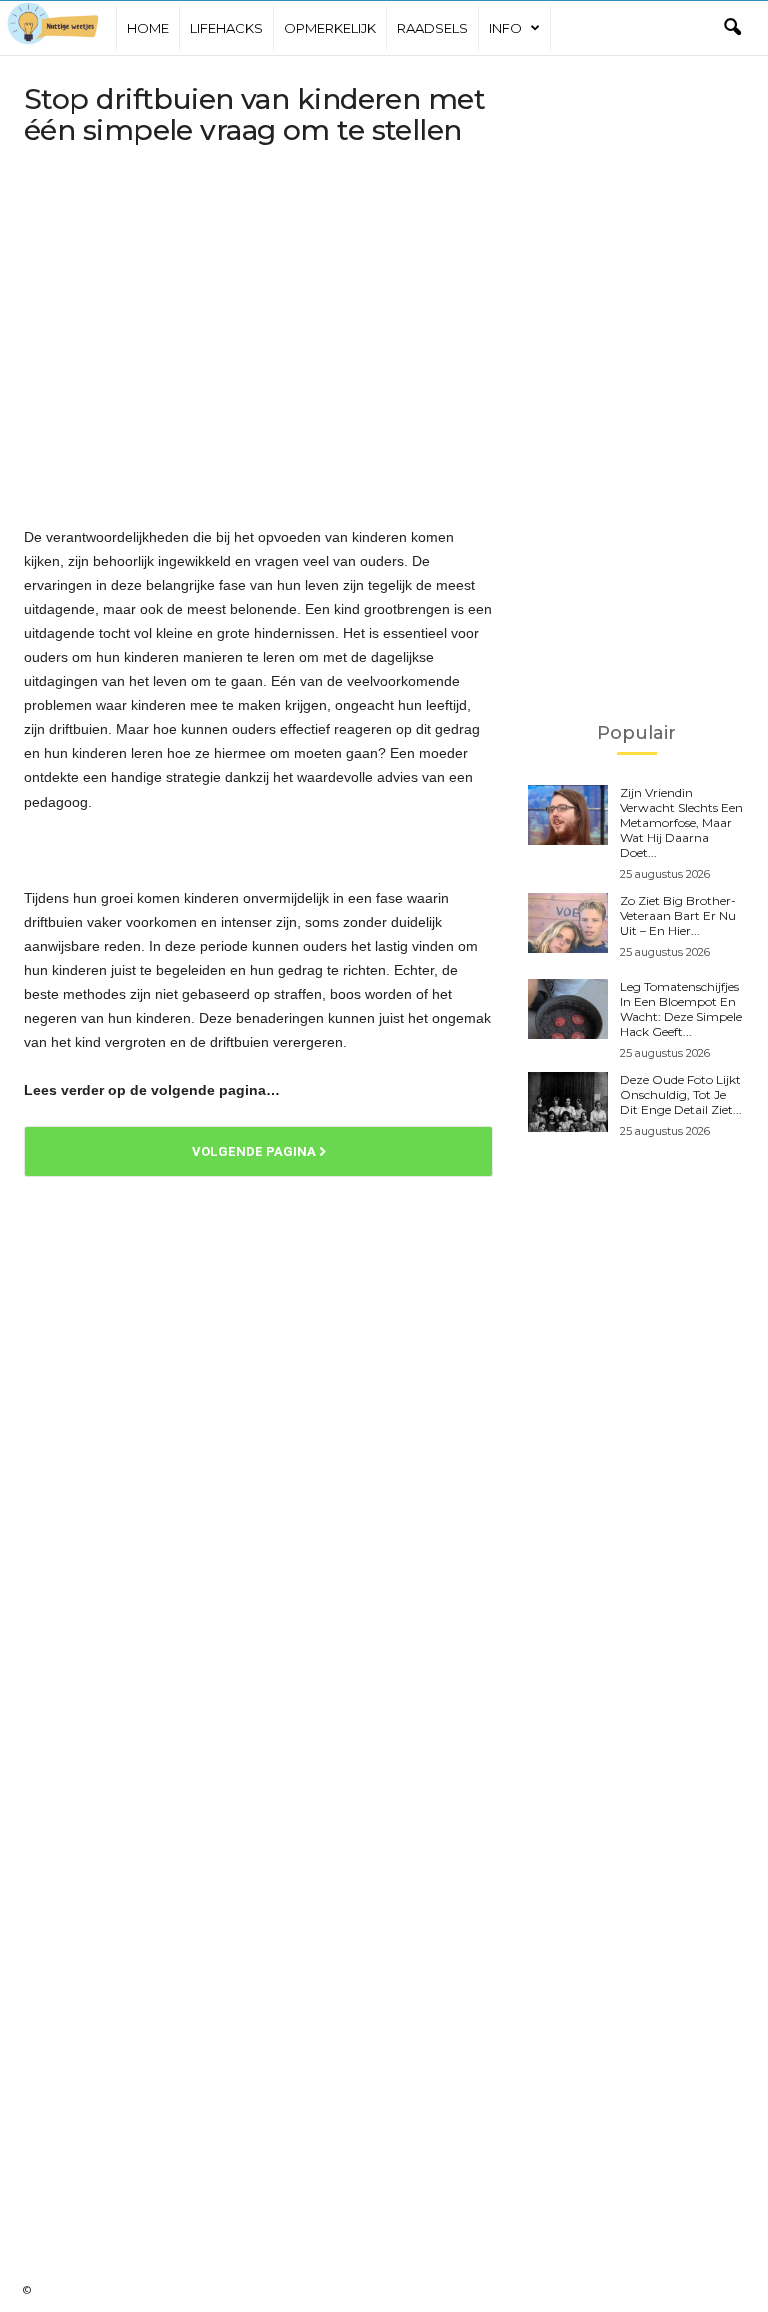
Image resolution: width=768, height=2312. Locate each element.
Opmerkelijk (330, 28)
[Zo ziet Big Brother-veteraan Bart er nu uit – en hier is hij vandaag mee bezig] (568, 923)
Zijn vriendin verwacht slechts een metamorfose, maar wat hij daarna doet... (681, 822)
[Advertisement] (258, 316)
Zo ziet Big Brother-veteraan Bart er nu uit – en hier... (678, 915)
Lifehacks (226, 28)
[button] (732, 28)
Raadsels (432, 28)
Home (148, 28)
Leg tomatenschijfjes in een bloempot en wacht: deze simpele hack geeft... (681, 1009)
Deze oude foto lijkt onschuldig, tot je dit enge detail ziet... (681, 1094)
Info (505, 28)
